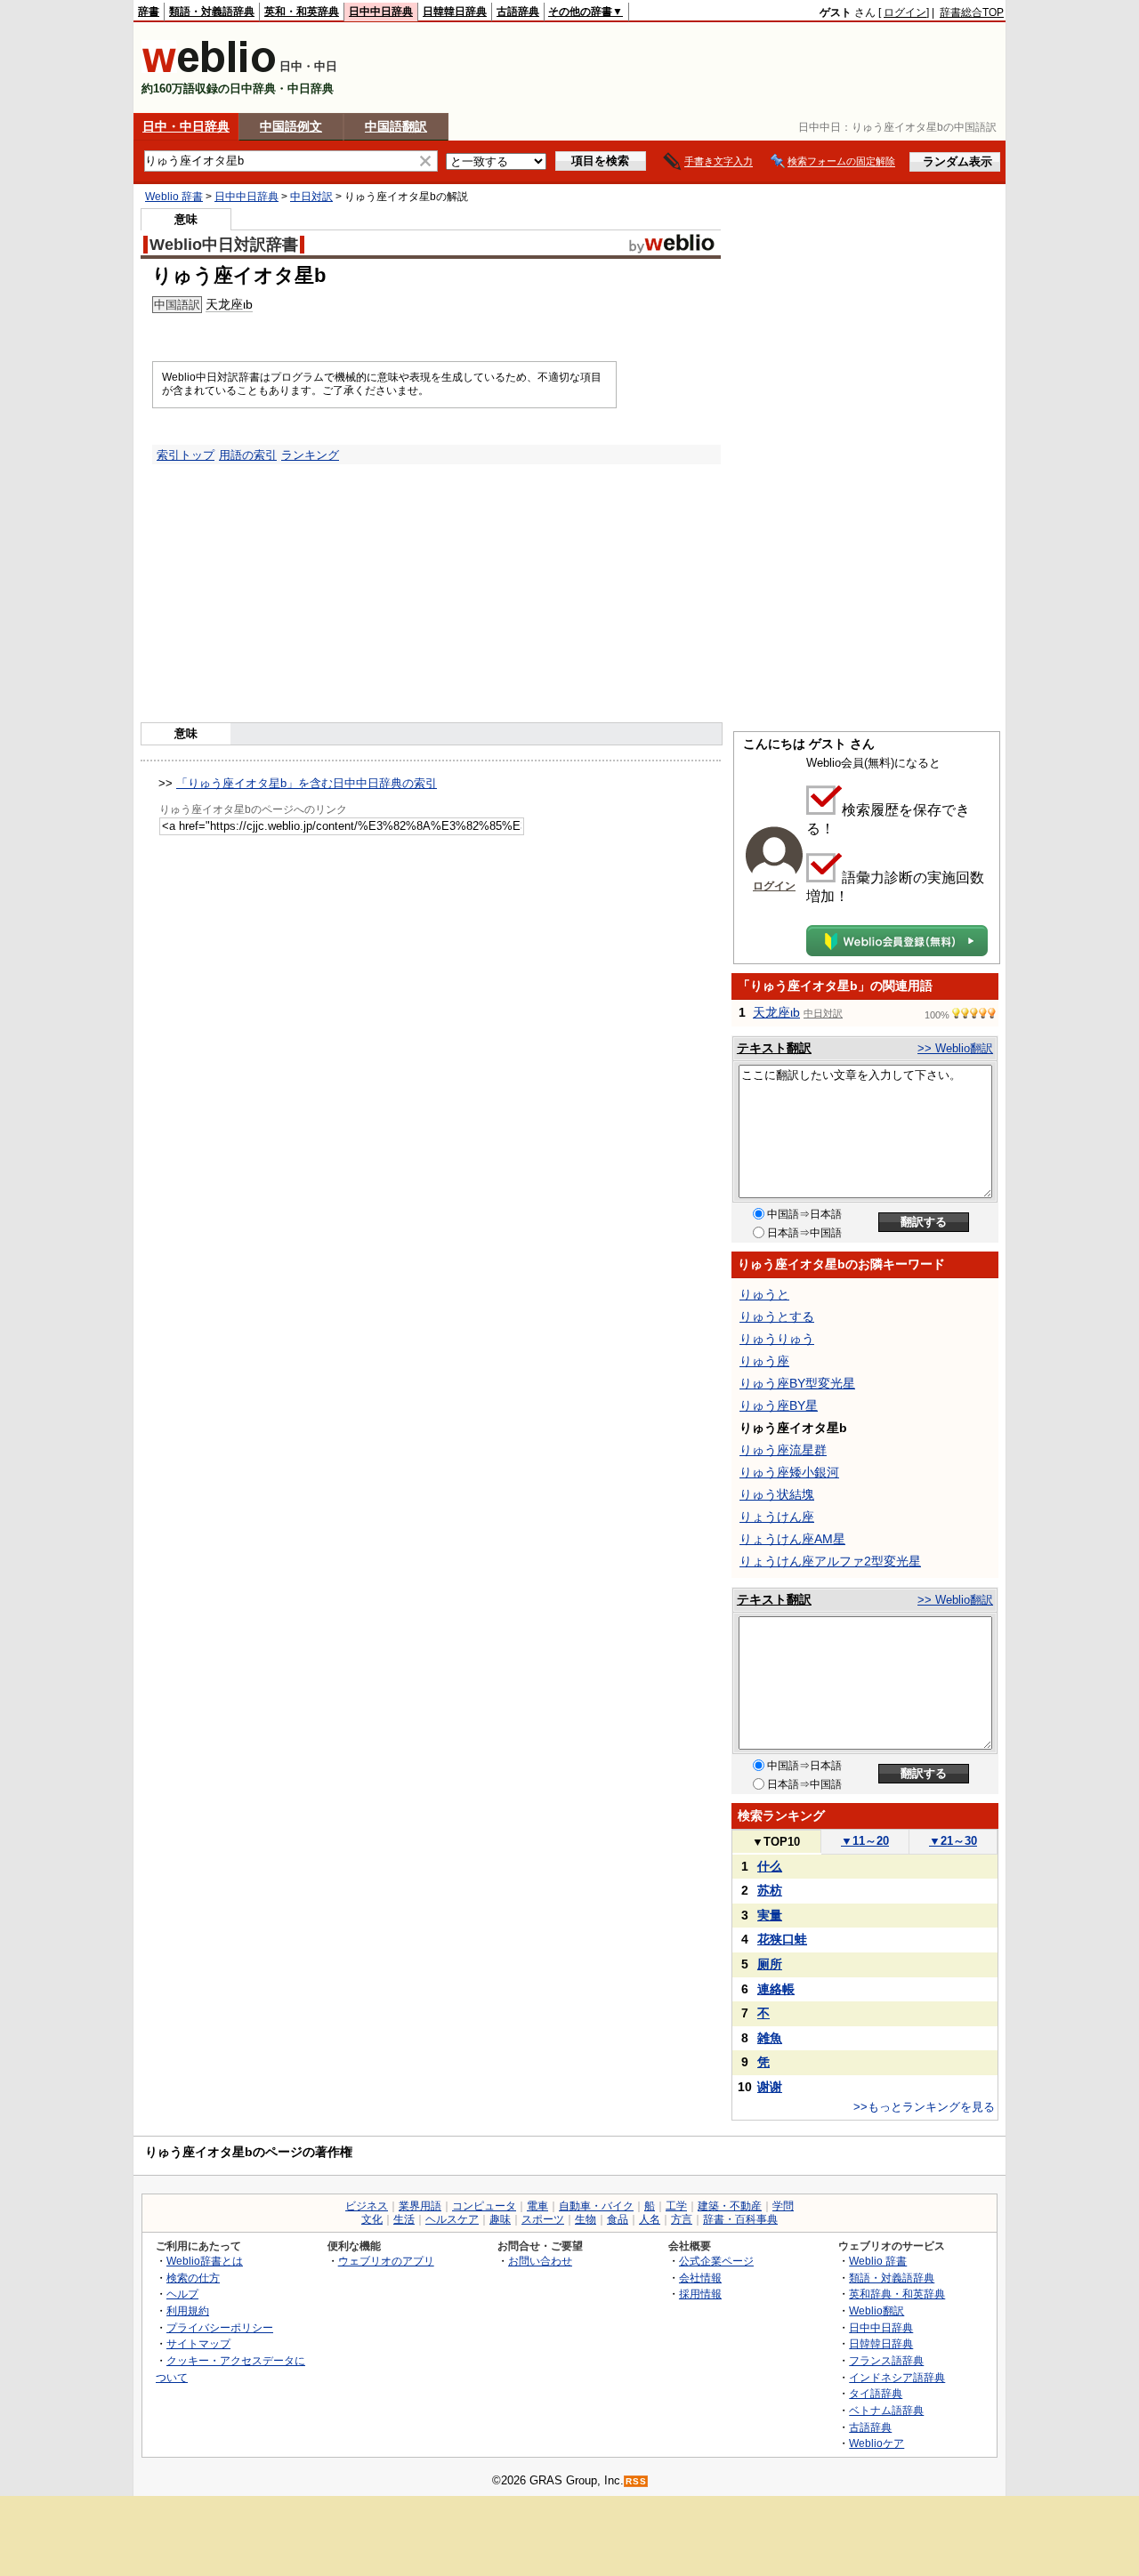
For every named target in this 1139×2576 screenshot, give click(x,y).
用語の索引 (248, 455)
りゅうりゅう (777, 1339)
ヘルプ (182, 2294)
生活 (404, 2219)
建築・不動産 (730, 2206)
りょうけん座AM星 (792, 1539)
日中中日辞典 (381, 12)
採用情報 (700, 2294)
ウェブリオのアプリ (386, 2261)
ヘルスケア (452, 2219)
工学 (676, 2206)
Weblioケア (876, 2443)
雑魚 (770, 2038)
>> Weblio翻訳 (955, 1048)
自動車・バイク (596, 2206)
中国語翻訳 (396, 126)
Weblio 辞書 (174, 197)
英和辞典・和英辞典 (897, 2294)
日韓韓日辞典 (455, 12)
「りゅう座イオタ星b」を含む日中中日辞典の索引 (307, 783)
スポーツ (543, 2219)
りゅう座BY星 (779, 1405)
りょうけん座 (777, 1517)
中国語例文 (291, 126)
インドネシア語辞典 (897, 2377)
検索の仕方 (193, 2278)
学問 (783, 2206)
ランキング (310, 455)
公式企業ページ (716, 2261)
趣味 (500, 2219)
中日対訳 (311, 197)
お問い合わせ (540, 2261)
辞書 (149, 12)
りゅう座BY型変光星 (797, 1383)
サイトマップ (198, 2343)
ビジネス (367, 2206)
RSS (636, 2481)
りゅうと (764, 1294)
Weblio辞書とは (205, 2261)
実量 (770, 1915)
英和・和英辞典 (302, 12)
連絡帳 (776, 1989)
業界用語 (420, 2206)
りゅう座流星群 (783, 1450)
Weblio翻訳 (876, 2310)
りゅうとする (777, 1316)
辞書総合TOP (972, 12)
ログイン (905, 12)
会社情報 (700, 2278)
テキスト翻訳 (774, 1048)
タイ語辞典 (876, 2393)
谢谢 (770, 2087)
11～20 (865, 1841)
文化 (372, 2219)
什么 (770, 1866)
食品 (618, 2219)
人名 (650, 2219)
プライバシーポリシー (220, 2327)
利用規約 (188, 2310)
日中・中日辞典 (186, 126)
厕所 (770, 1964)
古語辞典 (518, 12)
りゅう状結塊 (777, 1494)
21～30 (953, 1841)
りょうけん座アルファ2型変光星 (830, 1561)
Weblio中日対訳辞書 (224, 245)
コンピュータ (484, 2206)
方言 (682, 2219)
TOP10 (776, 1842)
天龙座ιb (229, 304)
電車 (537, 2206)
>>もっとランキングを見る (924, 2107)
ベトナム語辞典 (886, 2410)
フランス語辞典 (886, 2360)
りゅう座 (764, 1361)
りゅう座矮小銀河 (789, 1472)
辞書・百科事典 (740, 2219)
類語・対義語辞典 (212, 12)
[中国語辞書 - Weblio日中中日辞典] (209, 69)
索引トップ (186, 455)
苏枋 (770, 1890)
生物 (586, 2219)
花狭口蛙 (782, 1939)
